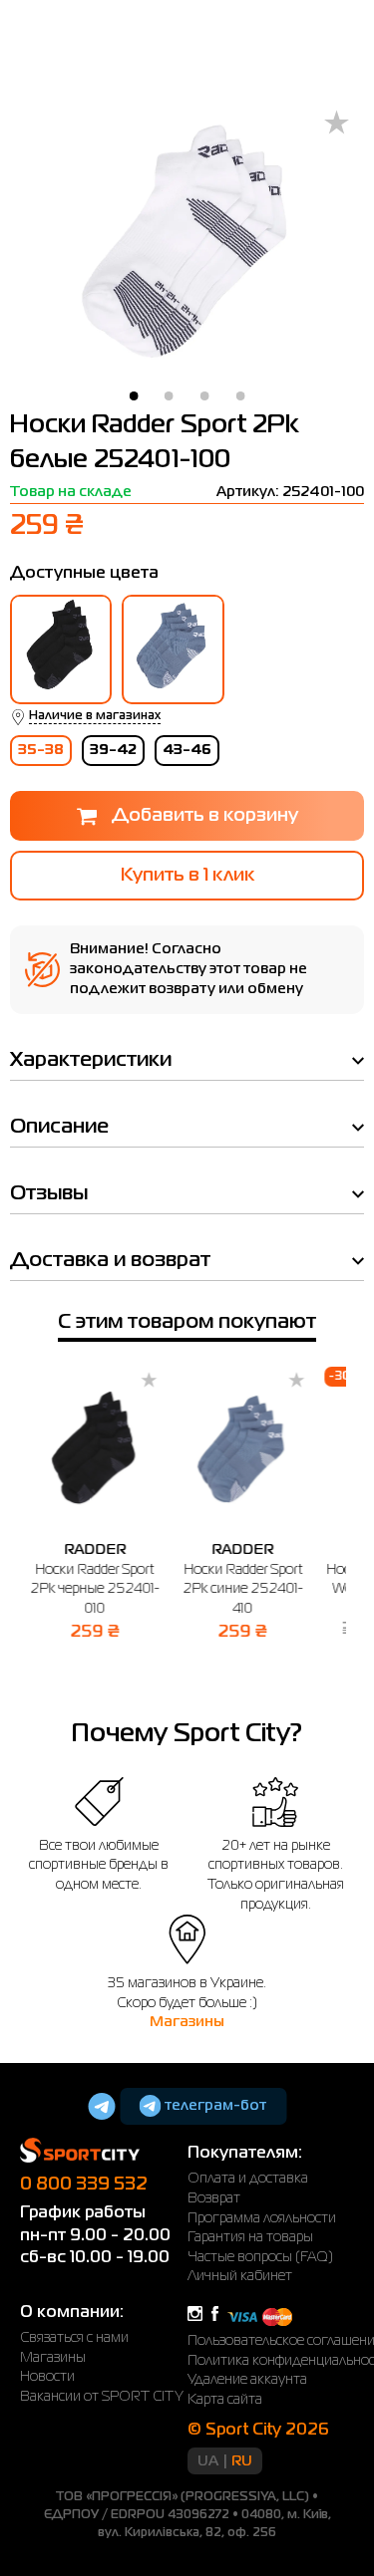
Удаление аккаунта (247, 2380)
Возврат (214, 2198)
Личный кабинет (240, 2276)
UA (208, 2461)
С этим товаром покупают (187, 1322)
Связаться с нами (74, 2338)
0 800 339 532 (84, 2185)
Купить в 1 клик (187, 876)
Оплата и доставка (248, 2179)
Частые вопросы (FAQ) (260, 2257)
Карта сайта (225, 2400)
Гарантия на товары (250, 2237)
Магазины (187, 2022)
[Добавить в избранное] (337, 124)
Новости (47, 2377)
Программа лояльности (262, 2218)
